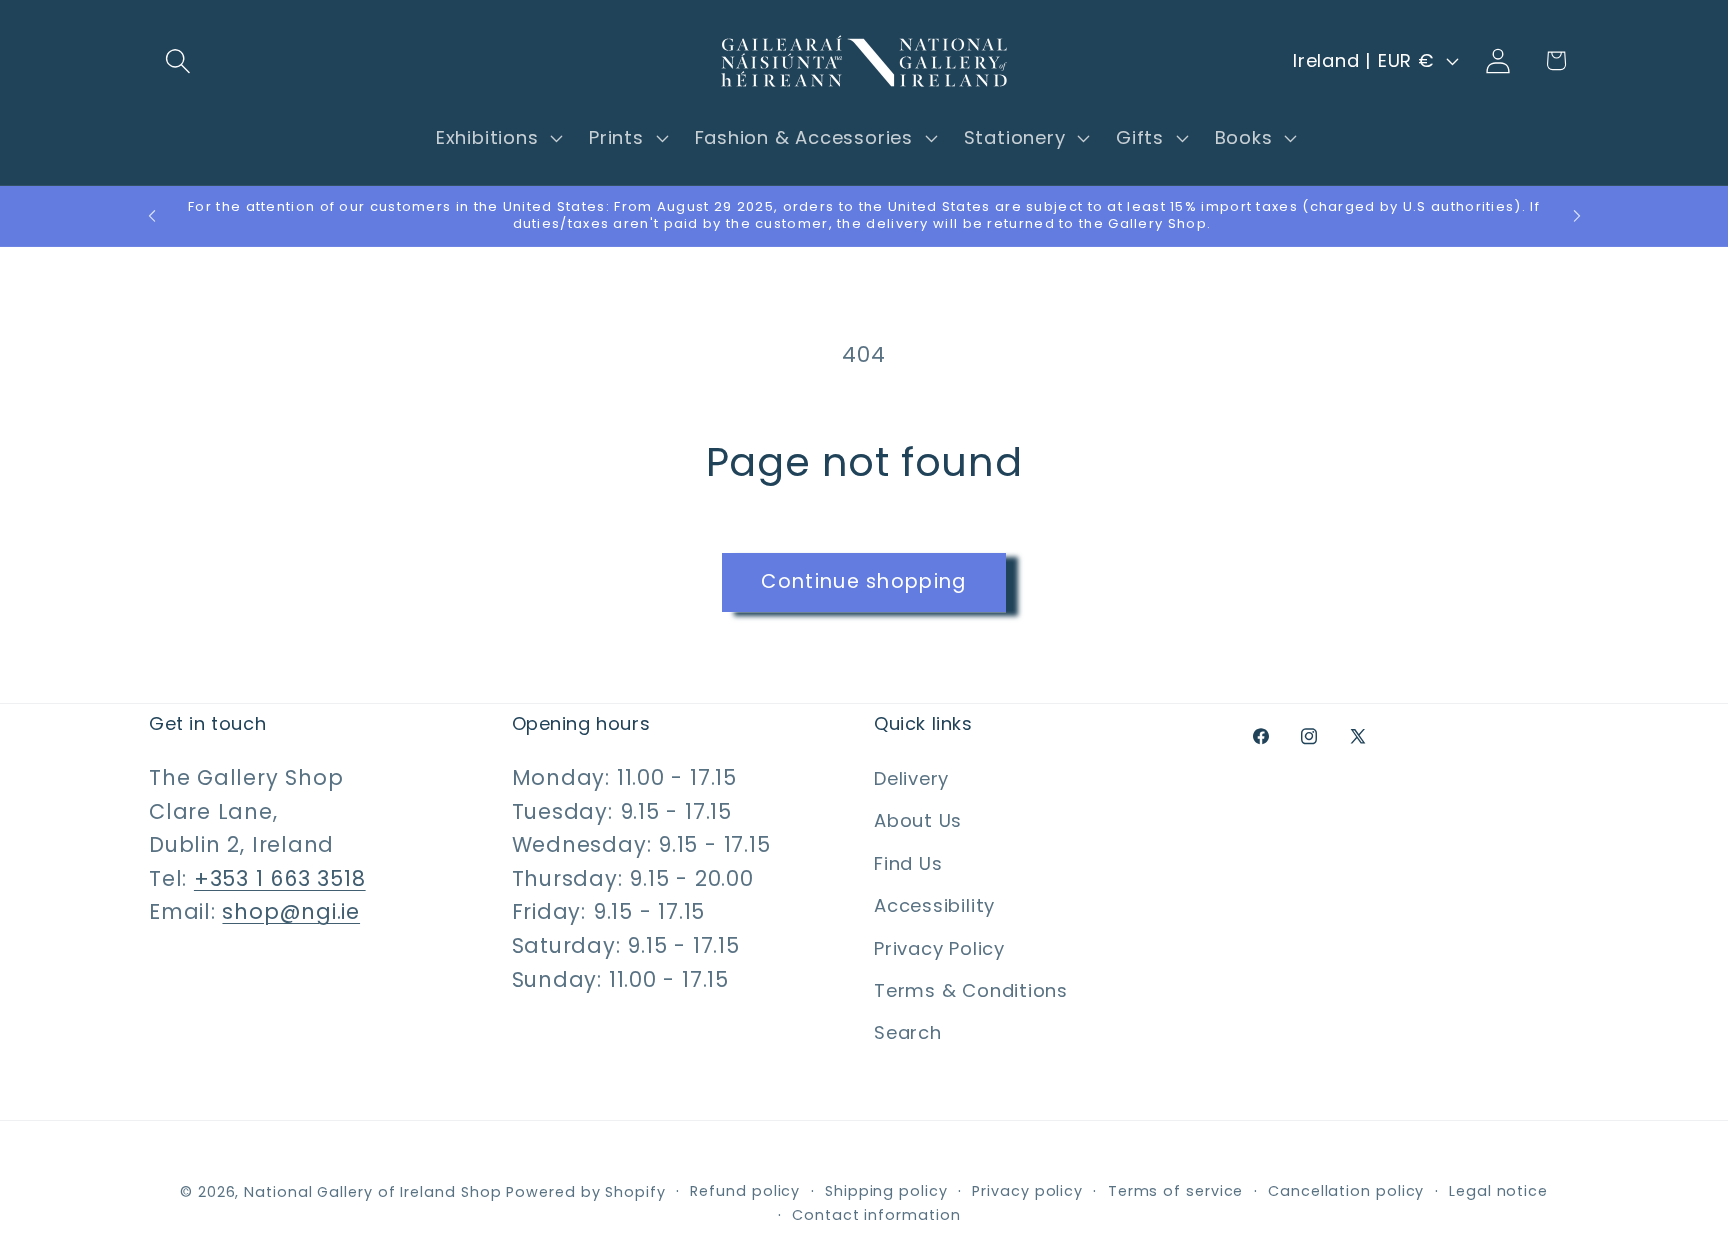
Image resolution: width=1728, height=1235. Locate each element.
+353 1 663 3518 (280, 878)
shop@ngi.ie (291, 912)
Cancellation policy (1346, 1190)
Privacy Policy (939, 948)
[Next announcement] (1577, 215)
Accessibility (934, 905)
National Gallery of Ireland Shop (372, 1191)
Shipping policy (886, 1190)
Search (908, 1033)
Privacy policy (1027, 1190)
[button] (177, 60)
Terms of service (1176, 1190)
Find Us (908, 863)
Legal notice (1498, 1190)
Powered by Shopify (585, 1191)
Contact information (876, 1214)
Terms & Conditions (971, 990)
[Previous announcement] (152, 215)
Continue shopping (863, 581)
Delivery (911, 778)
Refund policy (745, 1190)
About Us (918, 821)
